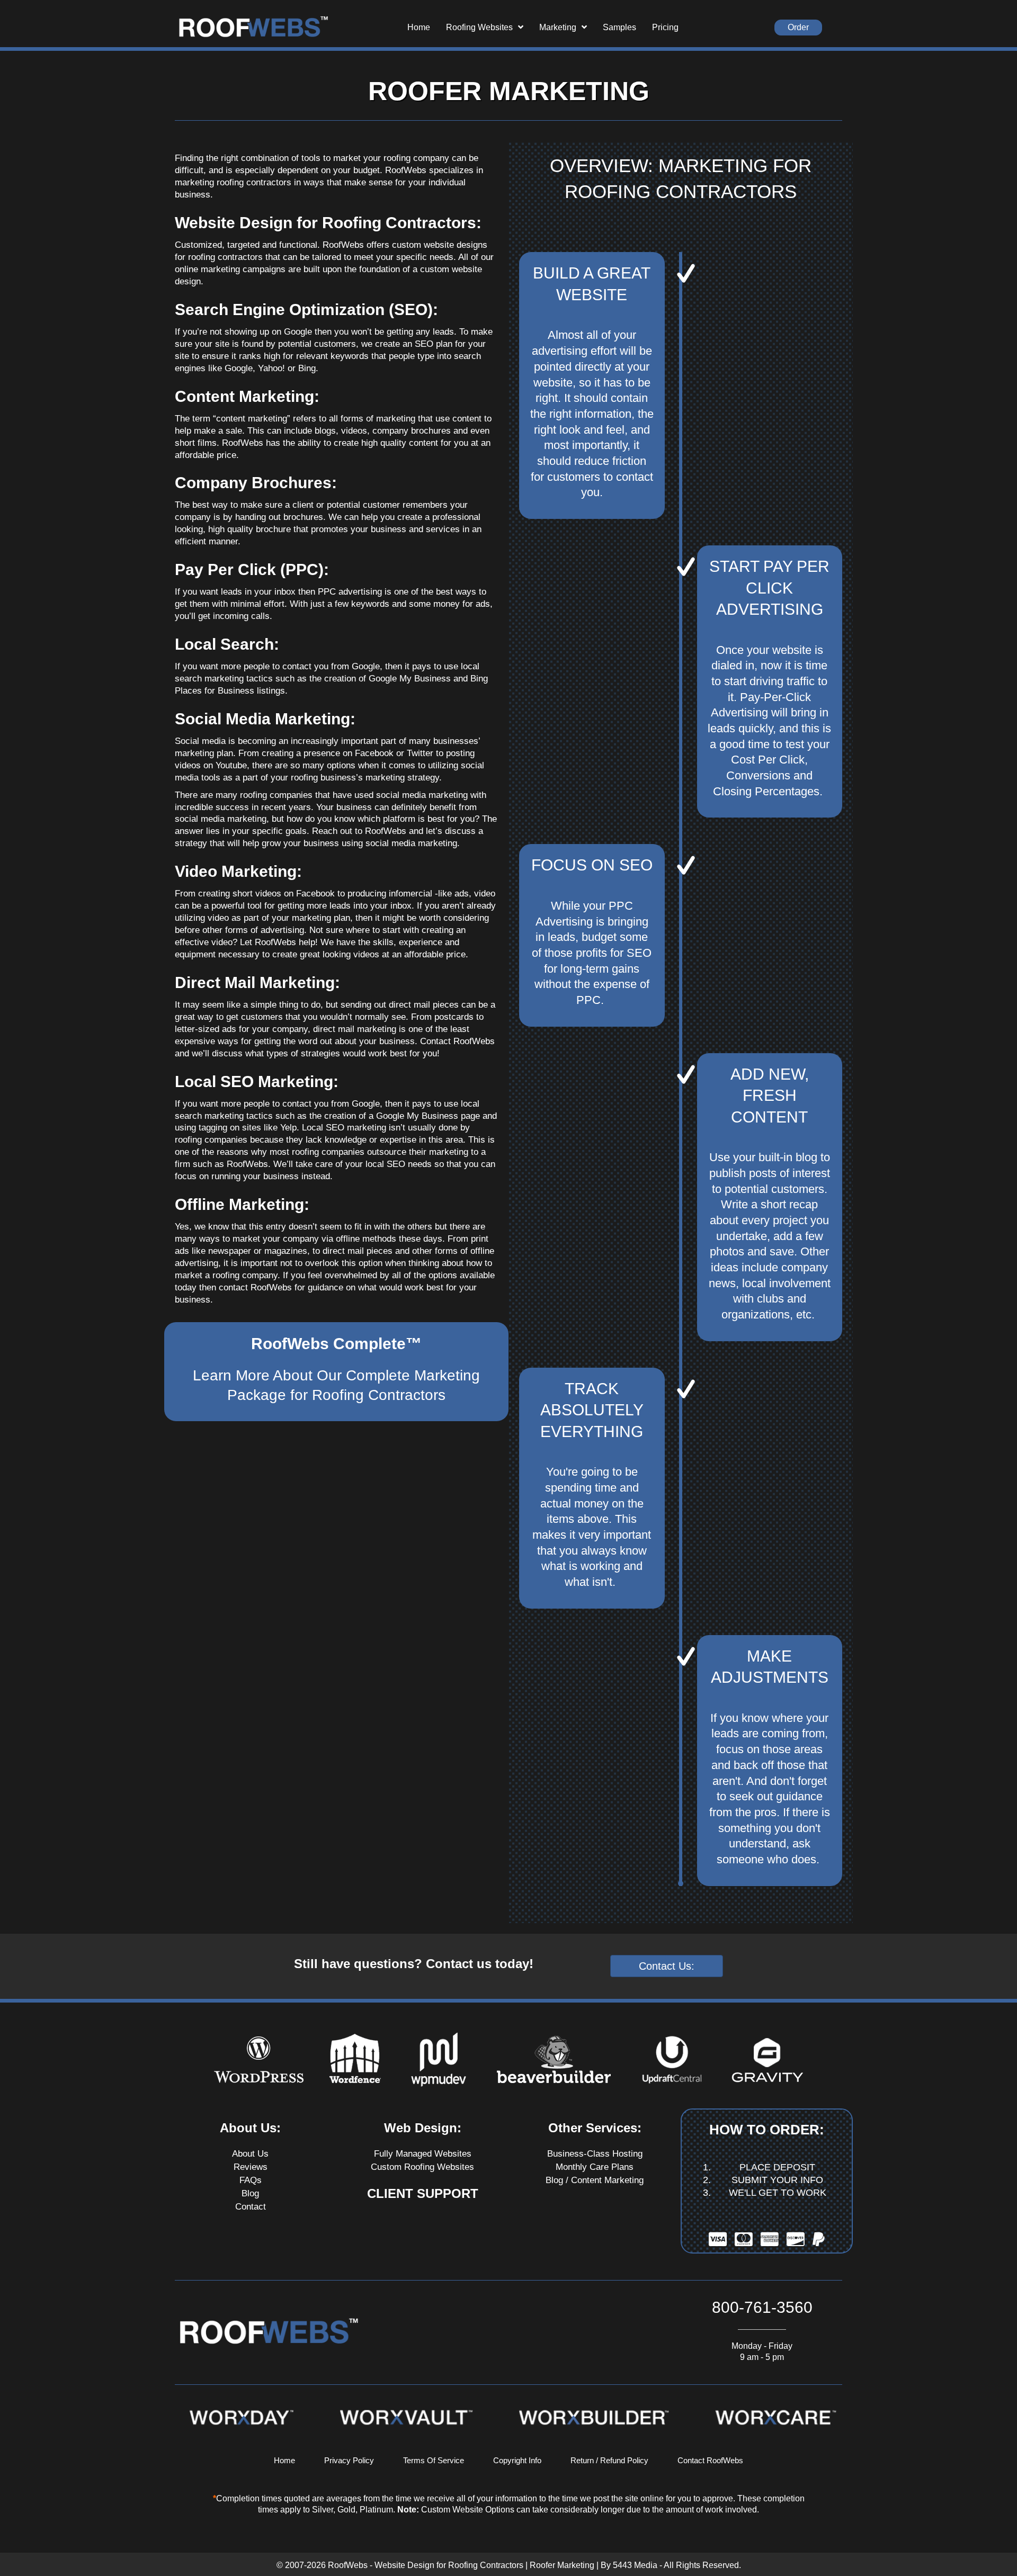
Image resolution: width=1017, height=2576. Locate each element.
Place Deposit (777, 2167)
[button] (798, 28)
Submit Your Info (777, 2180)
